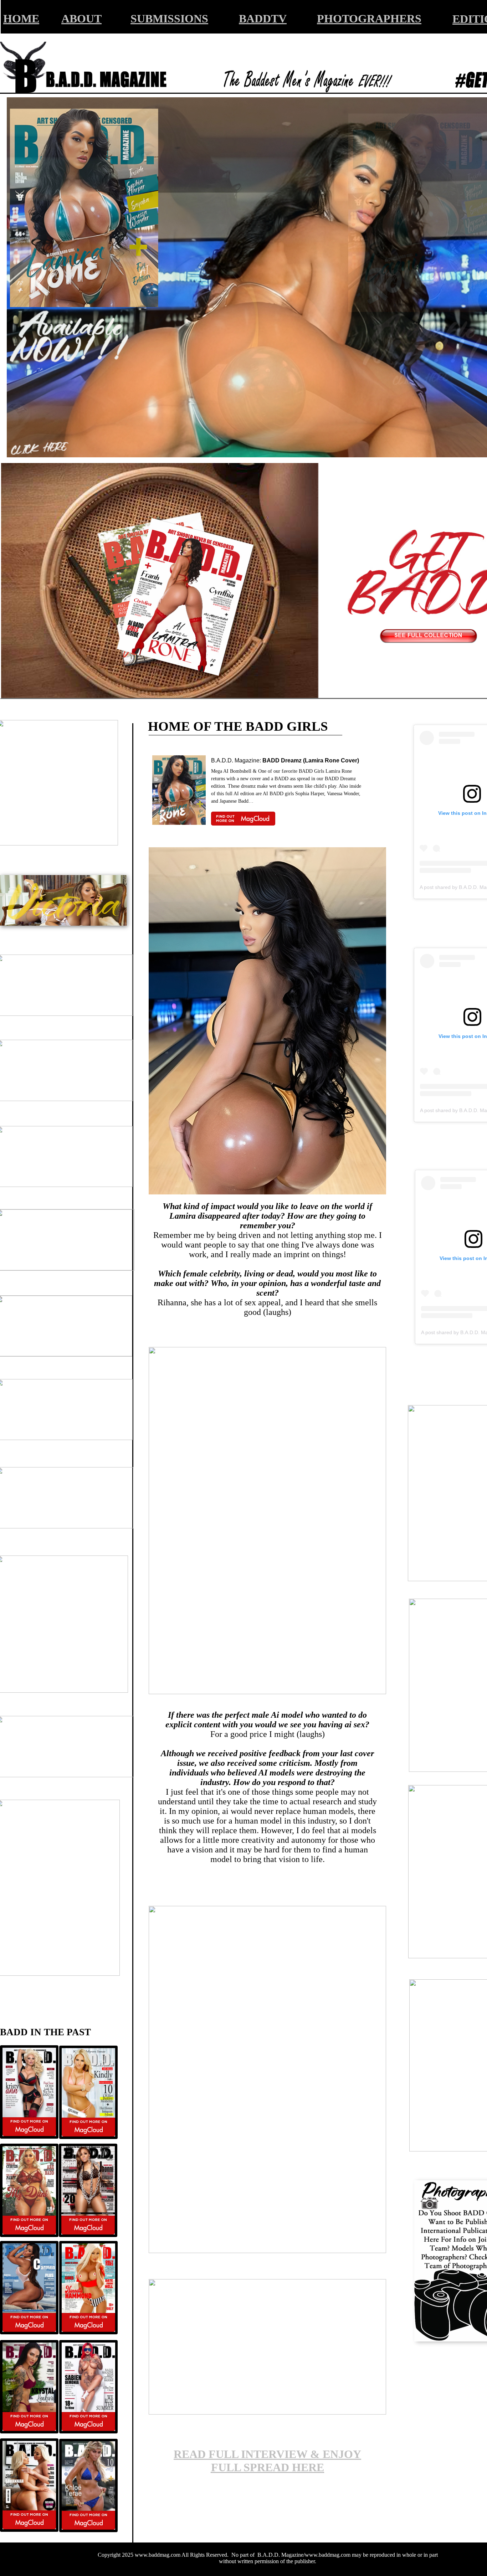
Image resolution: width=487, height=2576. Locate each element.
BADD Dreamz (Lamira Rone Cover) (311, 760)
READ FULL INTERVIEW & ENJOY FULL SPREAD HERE (267, 2461)
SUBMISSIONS (169, 19)
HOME (21, 19)
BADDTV (263, 19)
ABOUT (81, 19)
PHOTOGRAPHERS (369, 19)
